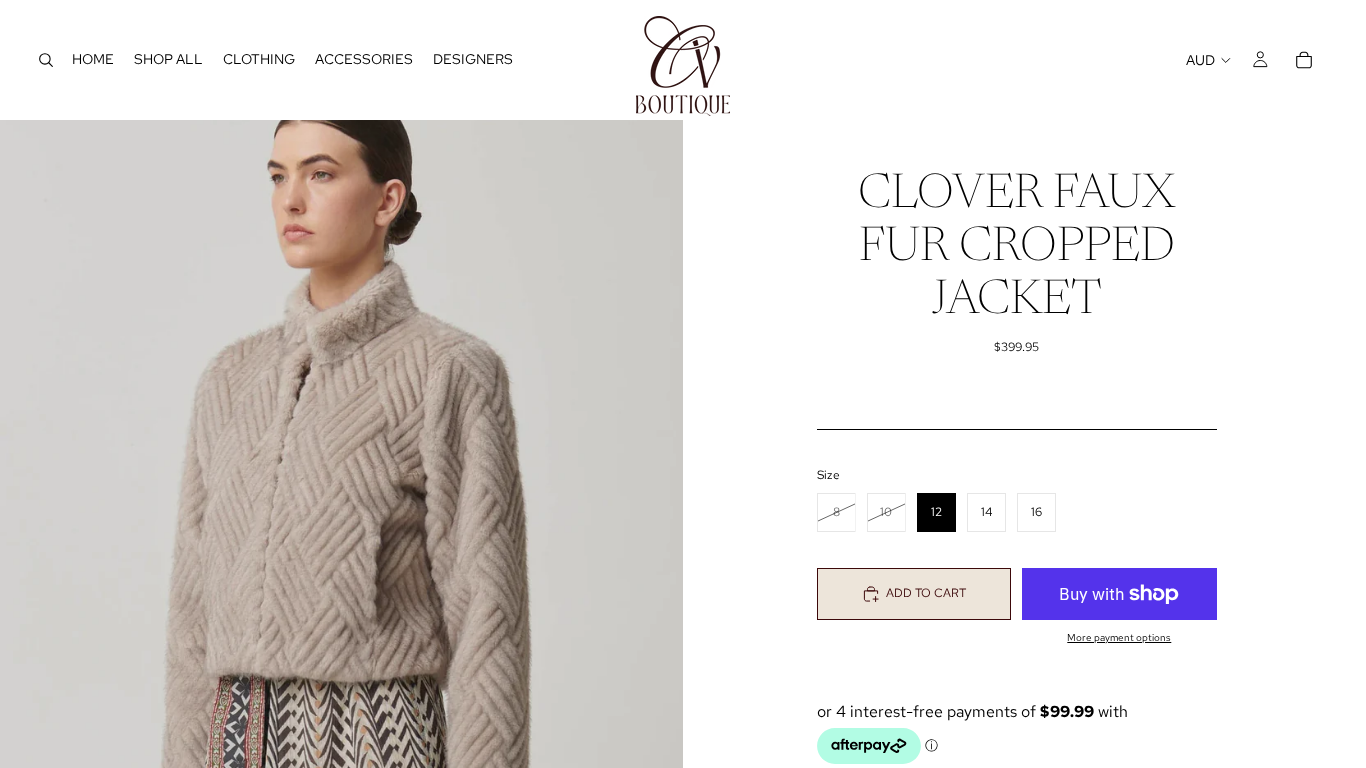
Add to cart (926, 593)
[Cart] (1304, 60)
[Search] (46, 60)
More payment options (1119, 637)
